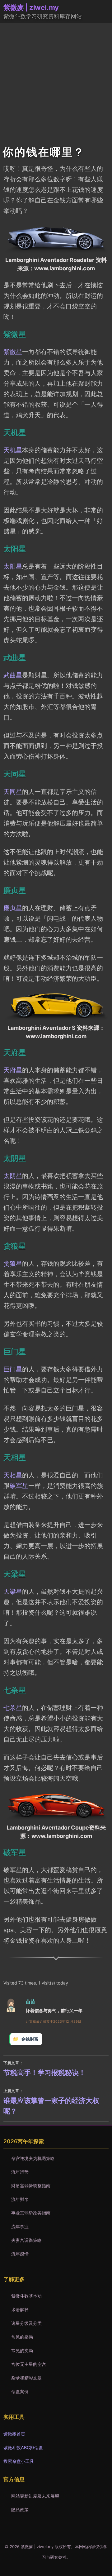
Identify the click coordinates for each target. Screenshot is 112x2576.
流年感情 (20, 2254)
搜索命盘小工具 (19, 2461)
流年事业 (20, 2226)
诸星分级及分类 (26, 2323)
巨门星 (13, 1369)
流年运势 (20, 2172)
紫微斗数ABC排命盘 (23, 2448)
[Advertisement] (56, 82)
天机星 (13, 450)
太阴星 (13, 1176)
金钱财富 (30, 2039)
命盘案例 (20, 2391)
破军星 (19, 1486)
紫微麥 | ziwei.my (31, 7)
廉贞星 (13, 908)
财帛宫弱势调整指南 (31, 2186)
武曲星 (13, 675)
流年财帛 (20, 2199)
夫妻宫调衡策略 (26, 2240)
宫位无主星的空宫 (29, 2364)
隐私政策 (20, 2510)
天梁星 (13, 1591)
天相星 (13, 1475)
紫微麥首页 (14, 2434)
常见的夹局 (22, 2350)
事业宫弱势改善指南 (31, 2213)
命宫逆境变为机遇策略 (33, 2158)
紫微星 (13, 352)
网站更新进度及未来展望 (35, 2496)
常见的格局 (22, 2337)
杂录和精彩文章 (26, 2378)
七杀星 (13, 1708)
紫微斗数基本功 (26, 2296)
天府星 (13, 1070)
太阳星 (13, 566)
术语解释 (20, 2310)
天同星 (13, 792)
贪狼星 (13, 1264)
